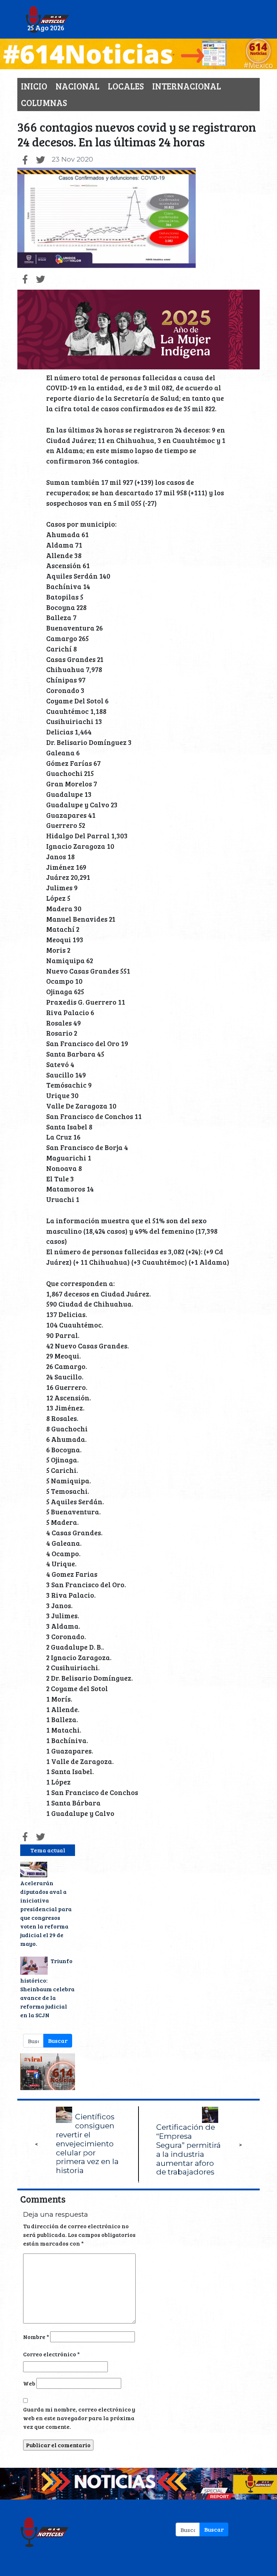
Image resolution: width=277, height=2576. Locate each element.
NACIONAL (78, 86)
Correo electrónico (51, 2354)
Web (29, 2383)
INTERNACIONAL (187, 86)
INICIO (34, 86)
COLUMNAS (44, 103)
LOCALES (126, 86)
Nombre (36, 2337)
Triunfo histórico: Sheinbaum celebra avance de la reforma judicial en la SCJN (47, 1988)
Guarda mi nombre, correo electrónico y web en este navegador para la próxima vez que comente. (79, 2418)
